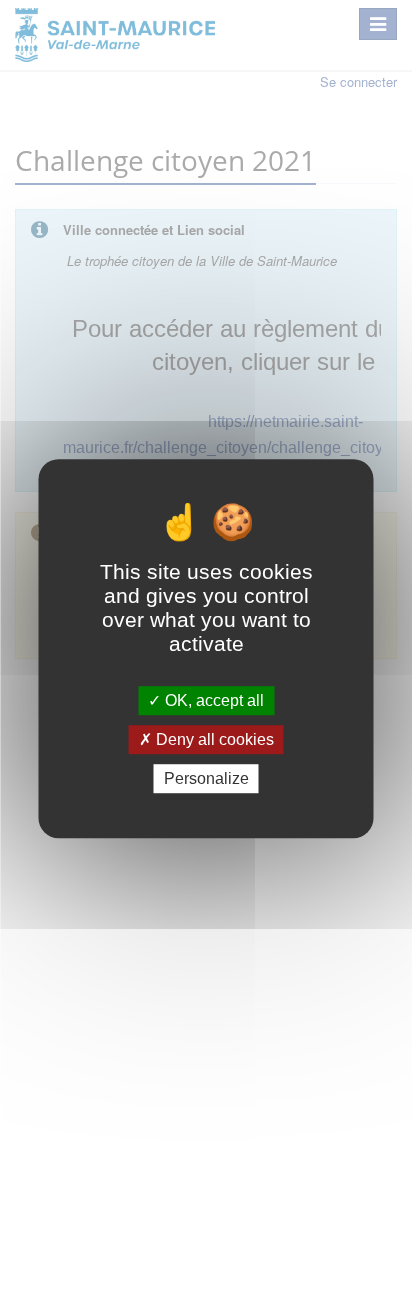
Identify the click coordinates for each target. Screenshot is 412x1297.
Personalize (206, 778)
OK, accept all (212, 700)
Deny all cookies (213, 739)
